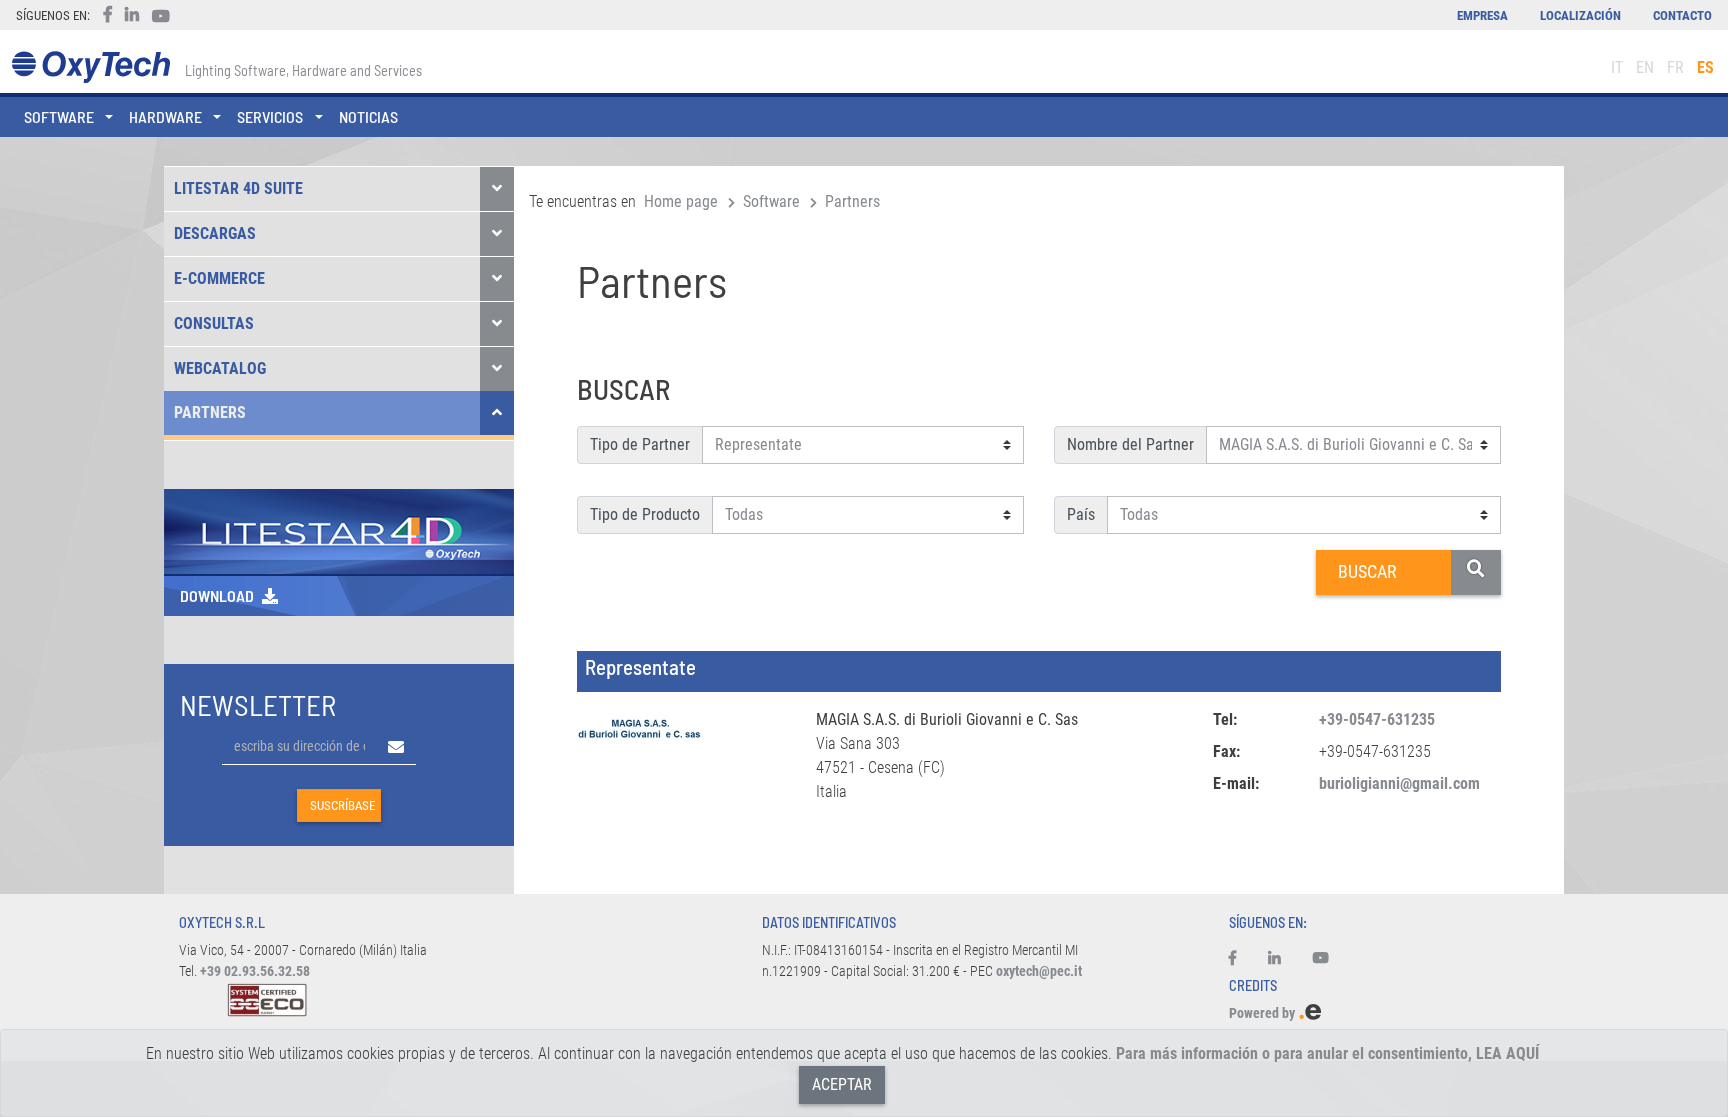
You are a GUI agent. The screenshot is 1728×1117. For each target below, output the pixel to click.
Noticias (368, 116)
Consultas (214, 323)
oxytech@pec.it (1039, 971)
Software (771, 201)
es (1705, 67)
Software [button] (59, 116)
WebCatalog (220, 368)
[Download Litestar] (339, 530)
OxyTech (90, 67)
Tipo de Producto (645, 514)
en (1645, 67)
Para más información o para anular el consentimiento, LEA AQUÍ (1327, 1053)
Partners (210, 412)
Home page (681, 201)
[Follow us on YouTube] (1321, 959)
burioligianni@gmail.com (1399, 783)
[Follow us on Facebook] (1240, 959)
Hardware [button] (165, 116)
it (1617, 67)
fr (1675, 67)
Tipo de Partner (640, 444)
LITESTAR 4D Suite (238, 188)
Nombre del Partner (1130, 444)
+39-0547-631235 (1377, 719)
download (217, 595)
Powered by (1263, 1013)
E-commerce (219, 278)
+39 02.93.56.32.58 (255, 971)
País (1081, 514)
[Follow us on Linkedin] (1274, 959)
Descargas (215, 233)
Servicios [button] (270, 116)
